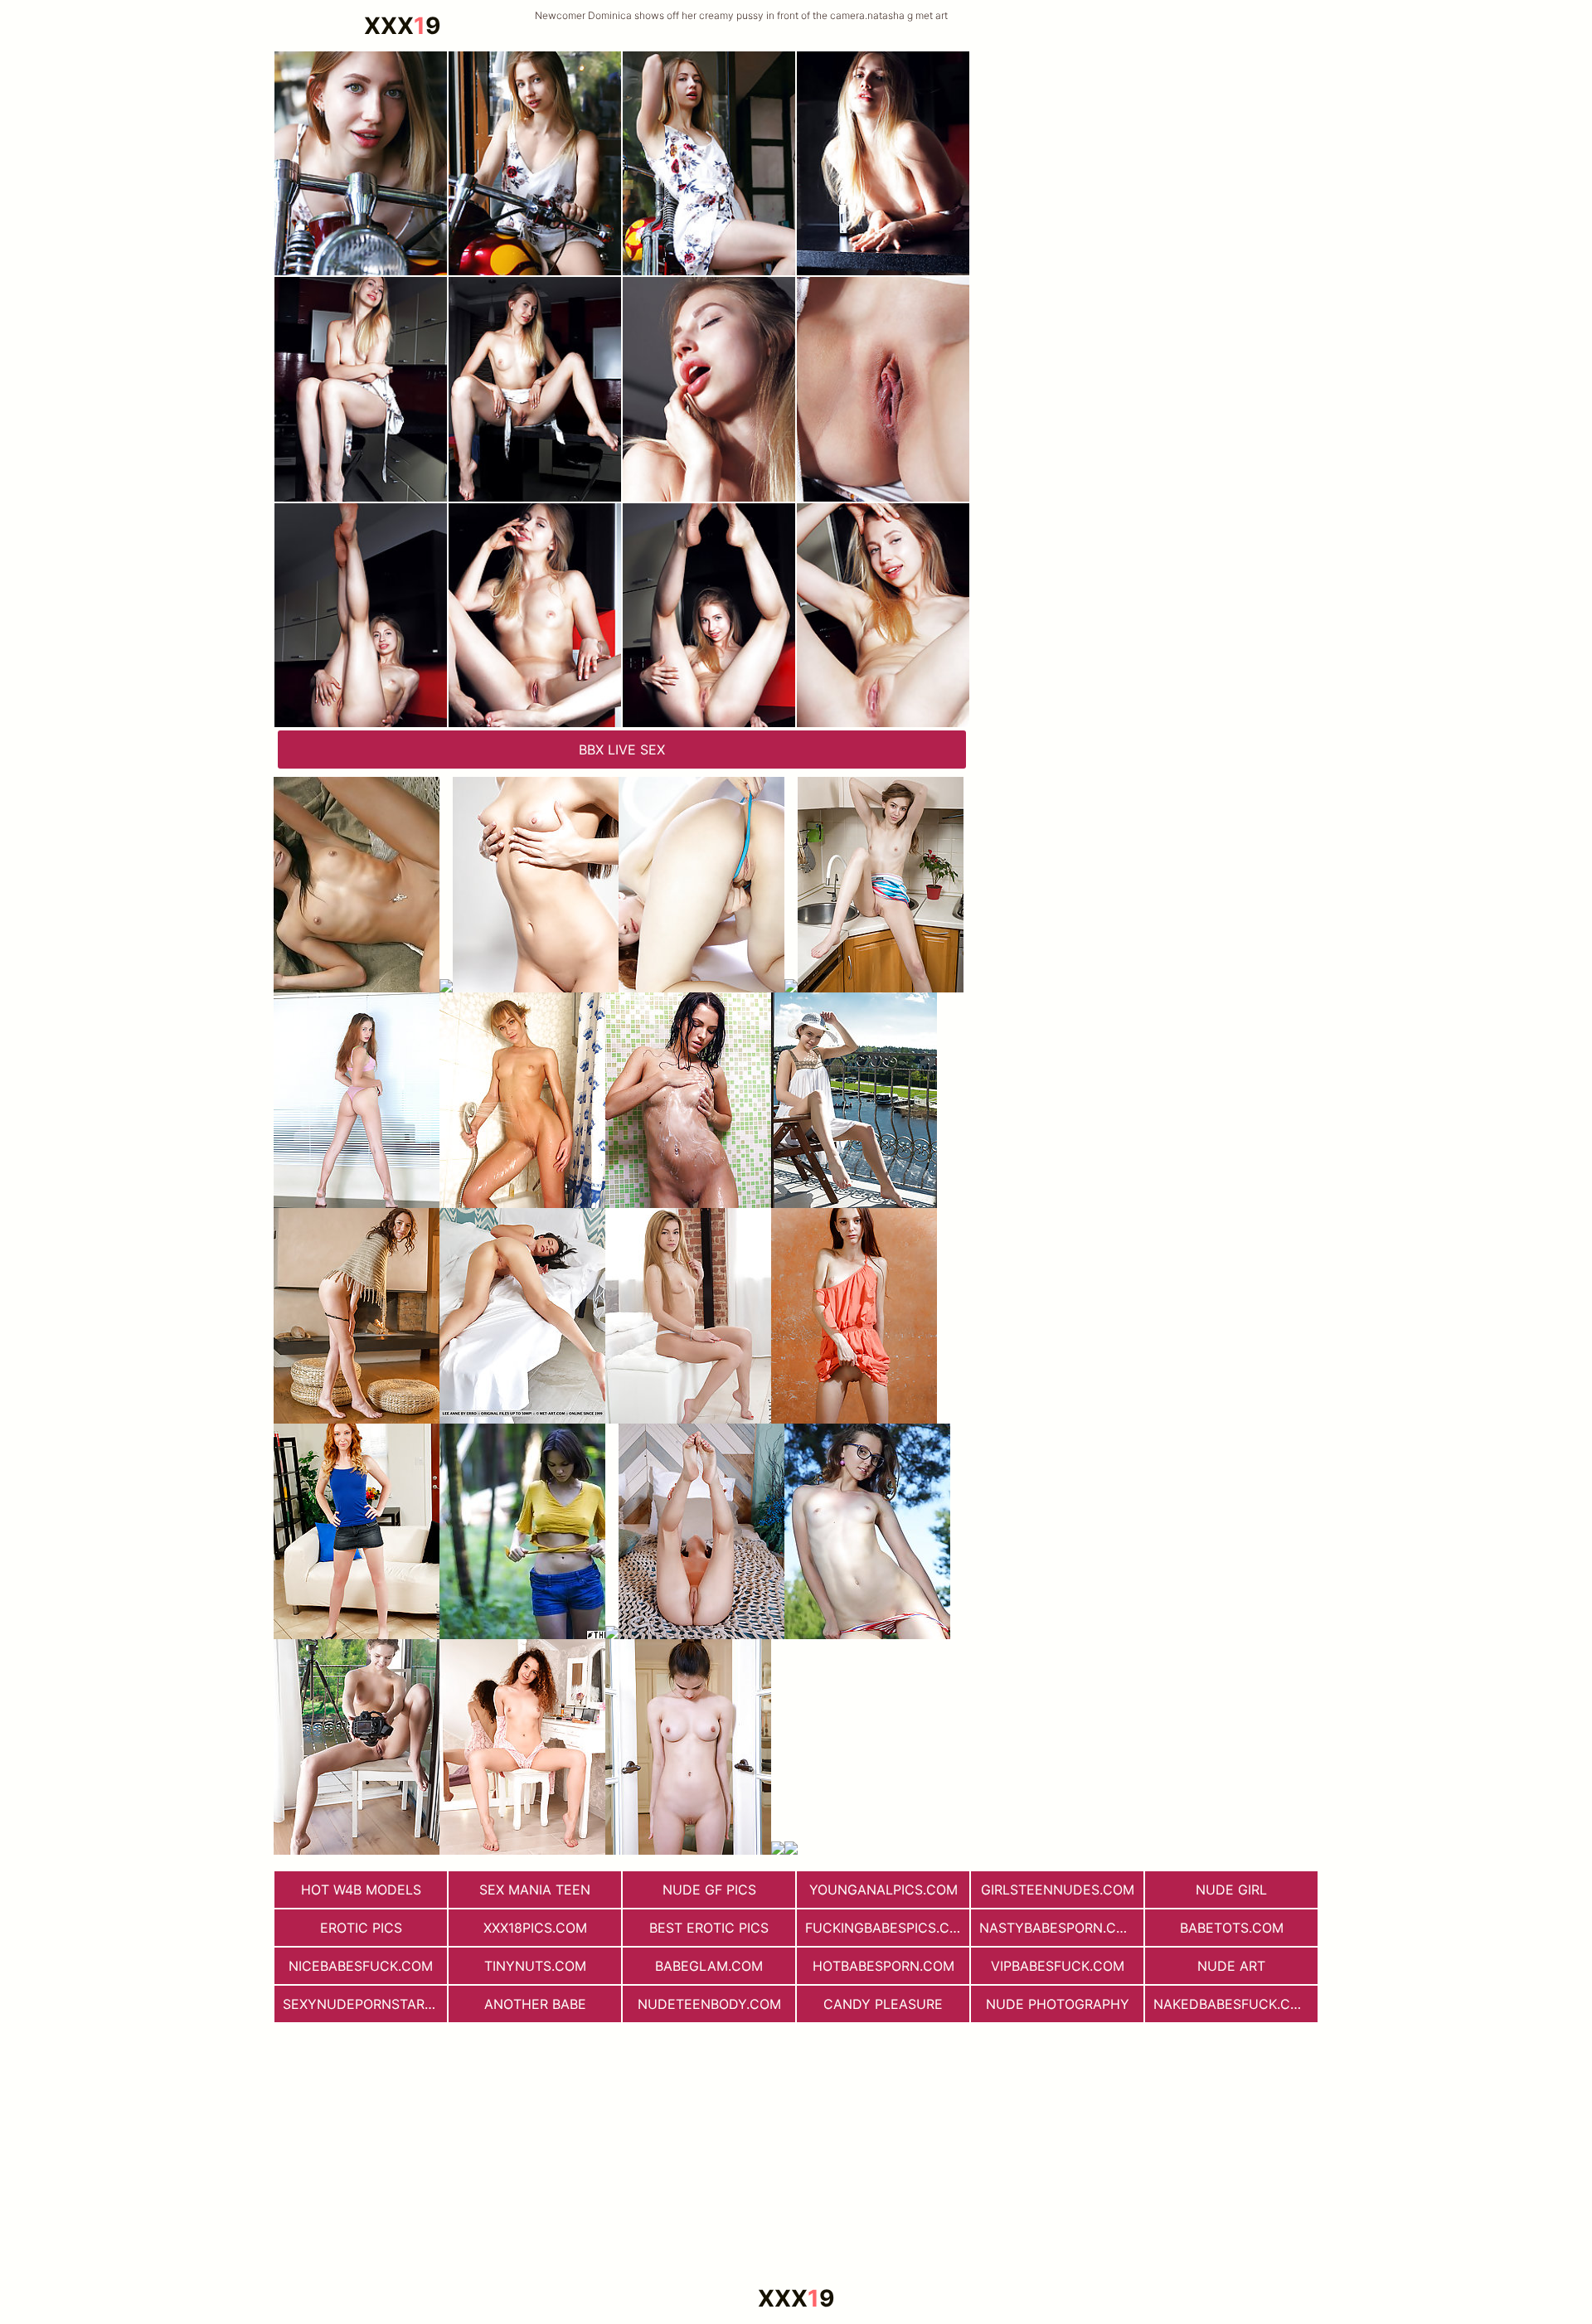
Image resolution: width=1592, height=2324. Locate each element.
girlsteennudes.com (1058, 1890)
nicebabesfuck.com (361, 1966)
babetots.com (1232, 1928)
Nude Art (1231, 1966)
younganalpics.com (883, 1890)
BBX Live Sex (622, 750)
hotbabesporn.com (883, 1966)
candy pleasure (883, 2004)
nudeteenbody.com (709, 2004)
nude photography (1058, 2004)
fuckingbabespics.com (887, 1928)
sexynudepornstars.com (365, 2004)
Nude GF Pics (709, 1890)
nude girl (1231, 1890)
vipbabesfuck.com (1058, 1966)
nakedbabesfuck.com (1233, 2004)
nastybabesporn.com (1058, 1928)
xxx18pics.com (535, 1928)
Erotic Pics (361, 1928)
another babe (535, 2004)
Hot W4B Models (361, 1890)
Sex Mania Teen (535, 1890)
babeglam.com (709, 1966)
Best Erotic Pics (709, 1928)
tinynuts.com (535, 1966)
